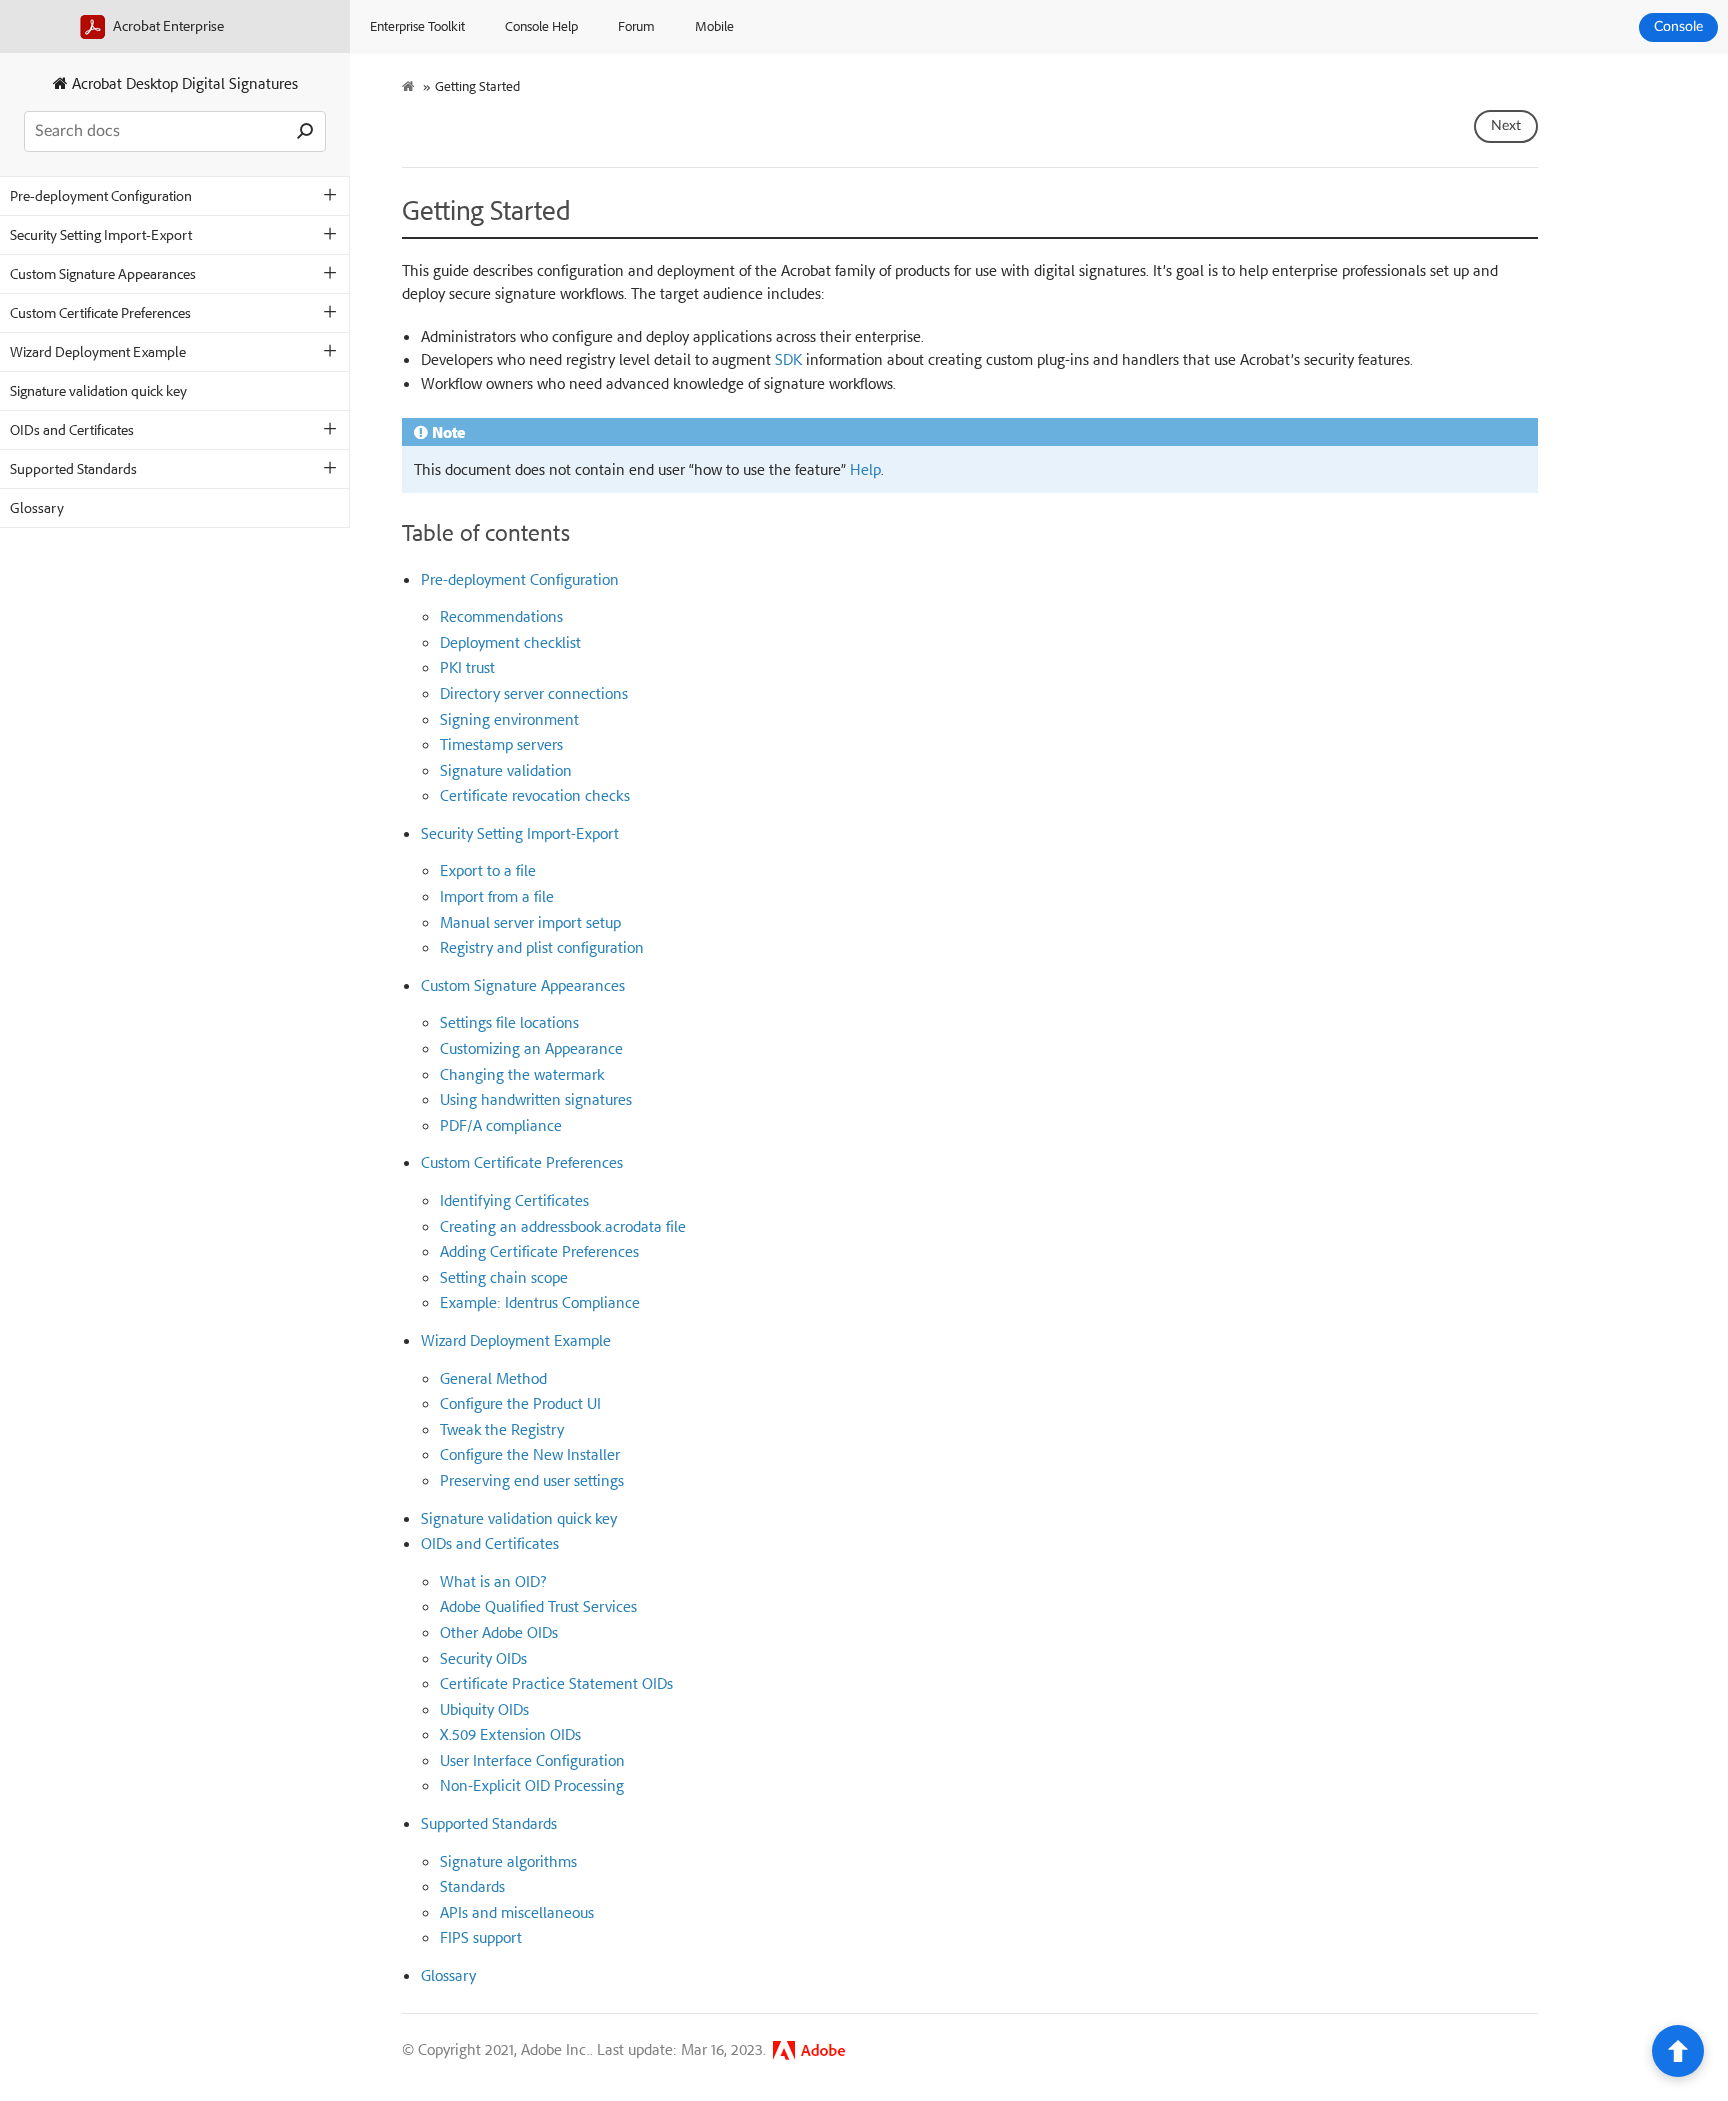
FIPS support (481, 1937)
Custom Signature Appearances (103, 273)
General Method (493, 1378)
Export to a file (488, 870)
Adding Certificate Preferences (539, 1251)
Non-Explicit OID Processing (532, 1785)
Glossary (37, 507)
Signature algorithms (508, 1861)
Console (1678, 27)
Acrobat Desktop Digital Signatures (183, 83)
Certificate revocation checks (535, 795)
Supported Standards (73, 468)
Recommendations (501, 616)
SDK (788, 359)
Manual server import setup (530, 922)
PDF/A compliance (501, 1125)
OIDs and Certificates (72, 429)
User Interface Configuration (532, 1760)
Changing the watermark (522, 1074)
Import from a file (497, 896)
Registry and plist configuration (542, 947)
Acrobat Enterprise (167, 25)
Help (865, 469)
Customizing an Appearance (531, 1048)
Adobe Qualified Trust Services (538, 1606)
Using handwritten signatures (536, 1099)
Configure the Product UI (520, 1403)
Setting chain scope (504, 1277)
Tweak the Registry (502, 1429)
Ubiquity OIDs (484, 1709)
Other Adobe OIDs (499, 1632)
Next (1506, 126)
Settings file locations (509, 1022)
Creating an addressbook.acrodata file (563, 1226)
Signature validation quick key (98, 390)
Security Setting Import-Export (101, 234)
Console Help (541, 25)
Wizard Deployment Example (98, 351)
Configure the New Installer (530, 1454)
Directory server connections (534, 693)
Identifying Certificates (514, 1200)
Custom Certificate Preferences (100, 312)
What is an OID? (493, 1581)
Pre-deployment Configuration (101, 195)
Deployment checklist (510, 642)
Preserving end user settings (532, 1480)
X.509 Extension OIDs (510, 1734)
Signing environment (509, 719)
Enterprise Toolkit (417, 25)
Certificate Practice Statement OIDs (556, 1683)
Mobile (714, 25)
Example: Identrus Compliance (540, 1302)
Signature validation (506, 770)
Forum (636, 25)
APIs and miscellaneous (517, 1912)
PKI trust (467, 667)
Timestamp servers (501, 744)
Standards (472, 1886)
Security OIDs (483, 1658)
